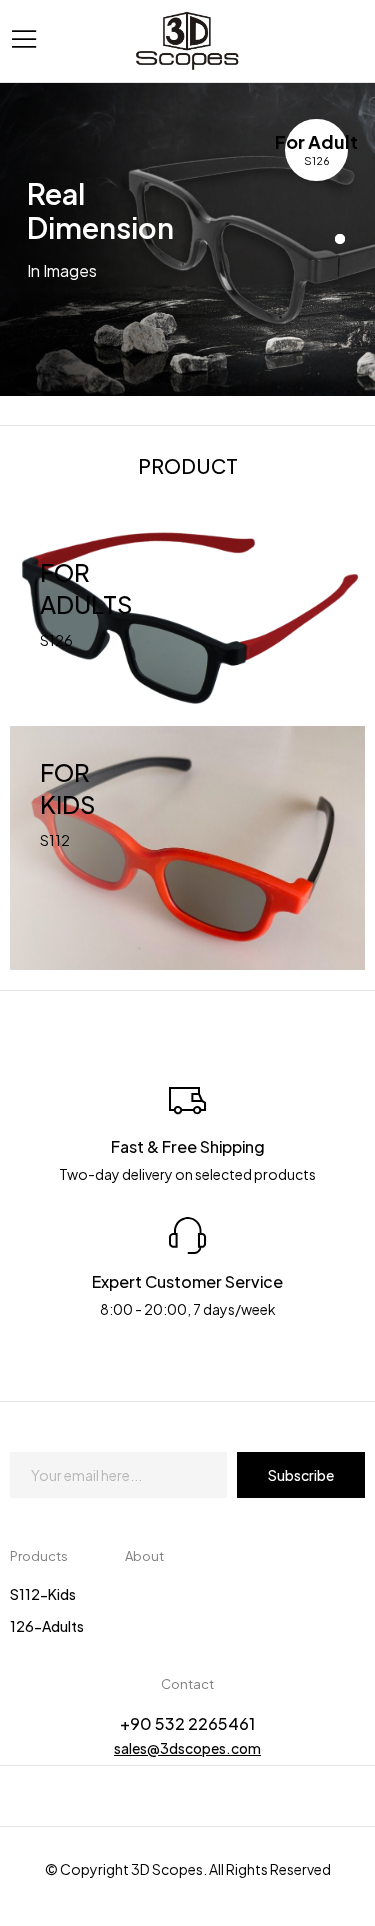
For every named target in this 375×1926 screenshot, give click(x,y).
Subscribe (301, 1475)
